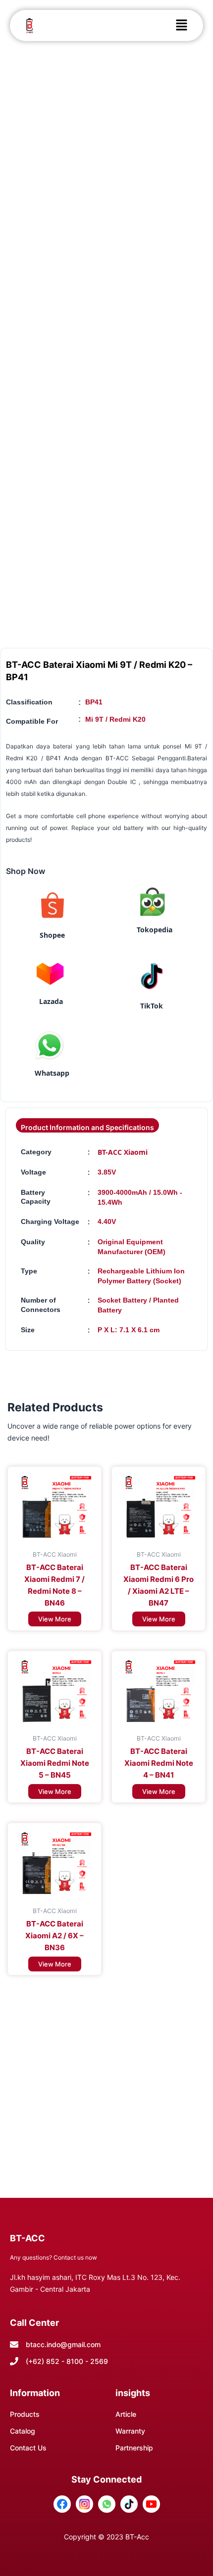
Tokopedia (155, 930)
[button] (181, 25)
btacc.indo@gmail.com (63, 2344)
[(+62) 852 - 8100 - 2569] (14, 2361)
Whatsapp (52, 1073)
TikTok (152, 1006)
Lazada (51, 1001)
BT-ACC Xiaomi (123, 1152)
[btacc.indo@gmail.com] (14, 2344)
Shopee (52, 935)
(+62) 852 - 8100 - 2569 (67, 2361)
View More (55, 1619)
